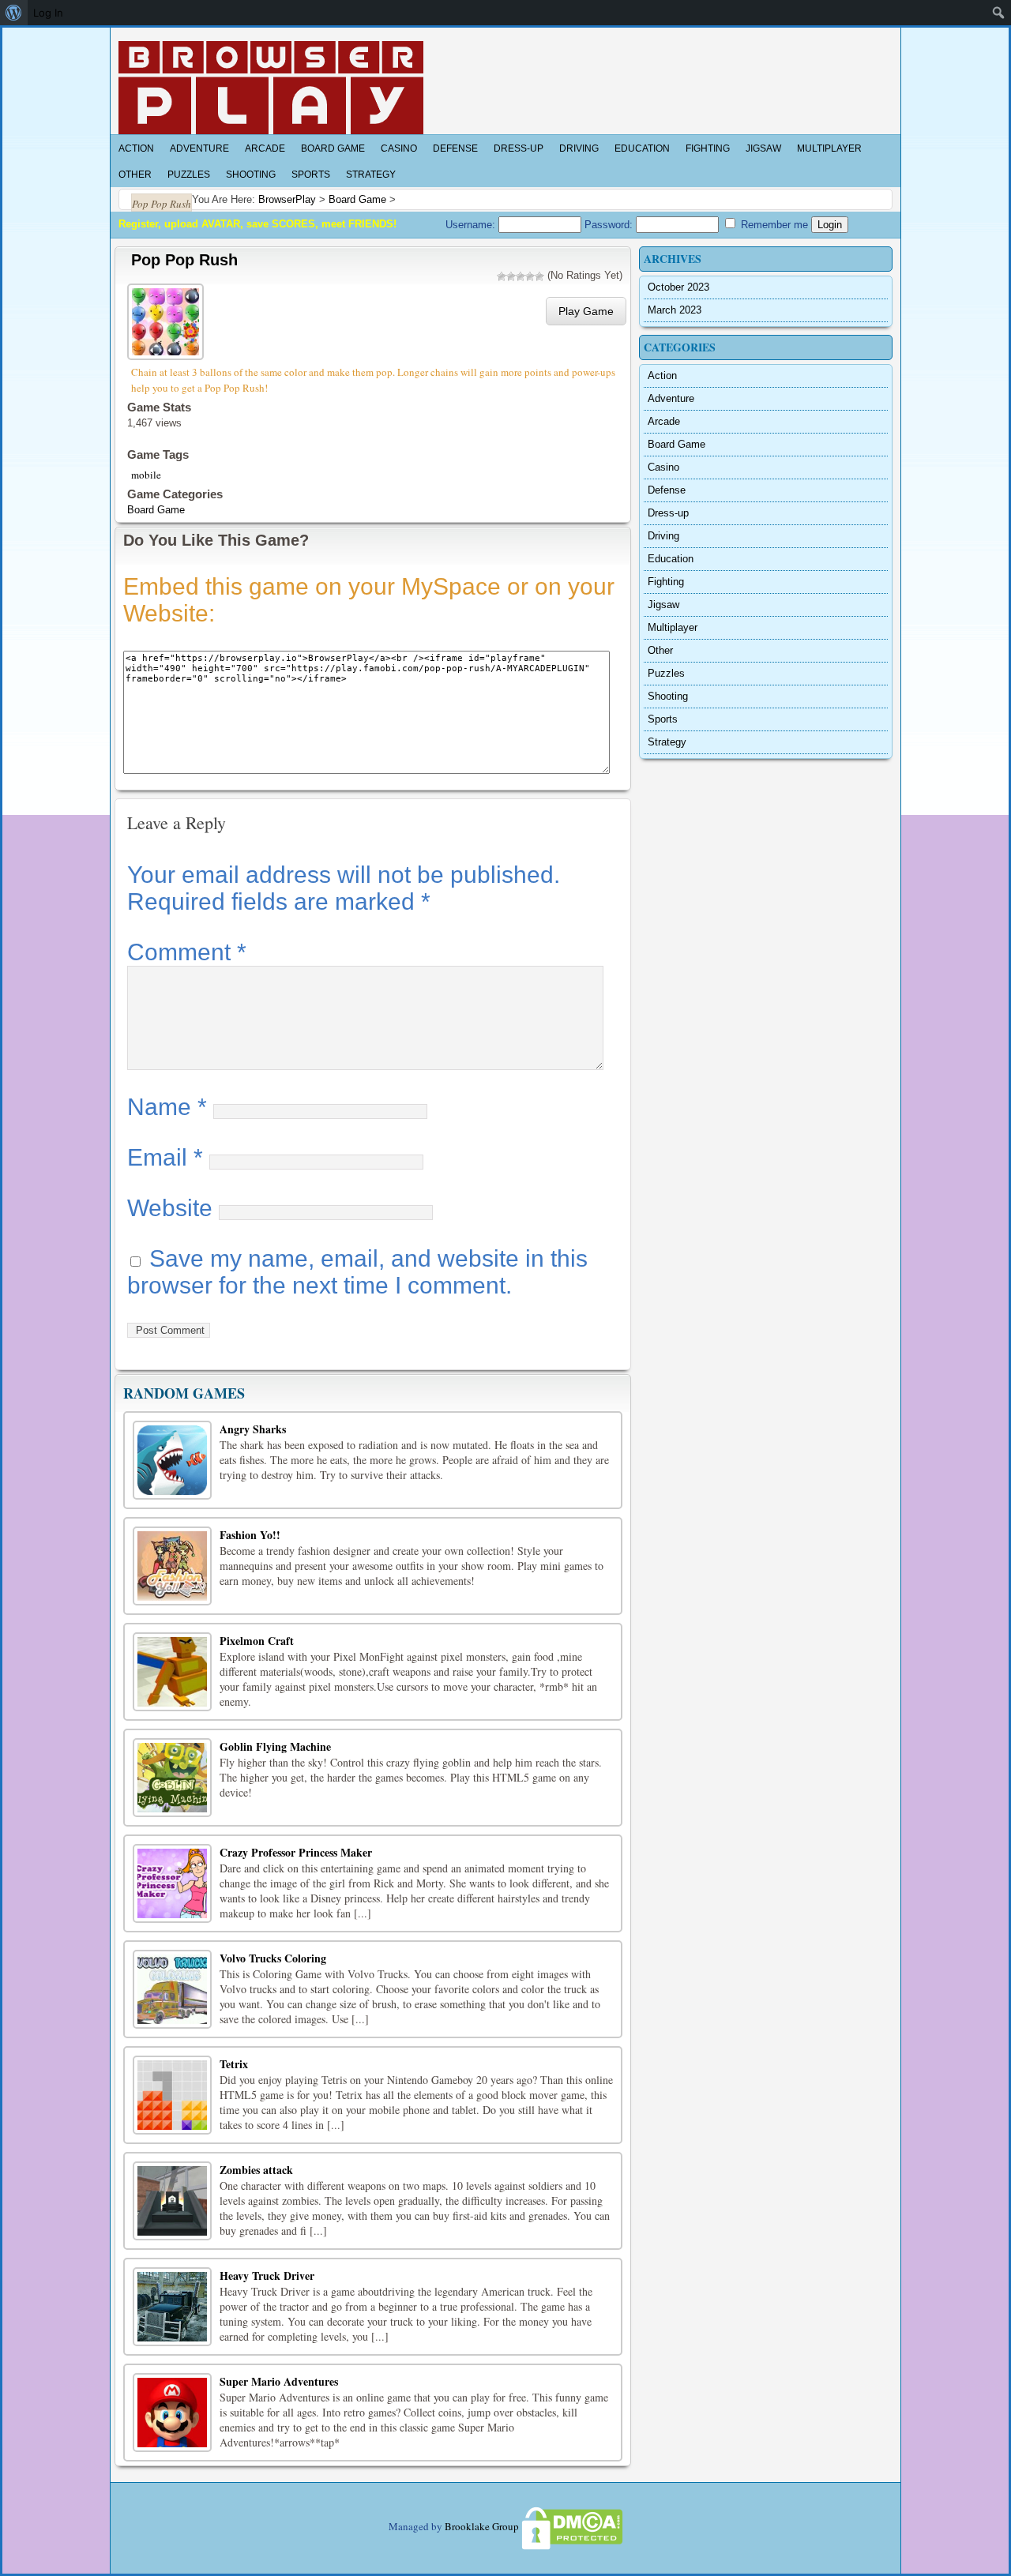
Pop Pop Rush (184, 260)
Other (135, 175)
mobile (146, 475)
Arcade (265, 148)
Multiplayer (829, 148)
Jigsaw (763, 148)
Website (170, 1208)
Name (167, 1107)
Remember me (773, 225)
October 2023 (678, 287)
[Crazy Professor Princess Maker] (172, 1883)
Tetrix (234, 2064)
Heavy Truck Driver (267, 2276)
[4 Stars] (530, 276)
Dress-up (519, 148)
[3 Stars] (521, 276)
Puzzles (189, 175)
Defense (455, 148)
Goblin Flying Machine (275, 1746)
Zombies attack (256, 2170)
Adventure (199, 148)
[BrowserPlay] (271, 88)
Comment (187, 952)
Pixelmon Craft (257, 1641)
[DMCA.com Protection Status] (571, 2526)
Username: (472, 225)
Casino (399, 148)
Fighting (708, 148)
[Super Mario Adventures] (172, 2413)
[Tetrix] (172, 2095)
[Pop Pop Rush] (167, 319)
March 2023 (675, 310)
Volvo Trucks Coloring (273, 1958)
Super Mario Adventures (279, 2381)
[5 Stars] (539, 276)
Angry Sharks (253, 1429)
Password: (610, 225)
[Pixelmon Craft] (172, 1672)
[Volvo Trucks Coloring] (172, 1989)
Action (136, 148)
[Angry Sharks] (172, 1460)
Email (165, 1157)
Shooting (251, 175)
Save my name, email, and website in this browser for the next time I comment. (357, 1272)
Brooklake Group (482, 2526)
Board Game (333, 148)
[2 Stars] (511, 276)
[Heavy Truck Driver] (172, 2307)
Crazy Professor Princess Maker (296, 1852)
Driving (579, 148)
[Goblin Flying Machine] (172, 1778)
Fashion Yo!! (250, 1535)
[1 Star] (502, 276)
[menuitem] (14, 13)
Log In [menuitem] (48, 13)
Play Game (586, 311)
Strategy (371, 175)
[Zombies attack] (172, 2201)
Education (642, 148)
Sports (311, 175)
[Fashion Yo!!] (172, 1566)
